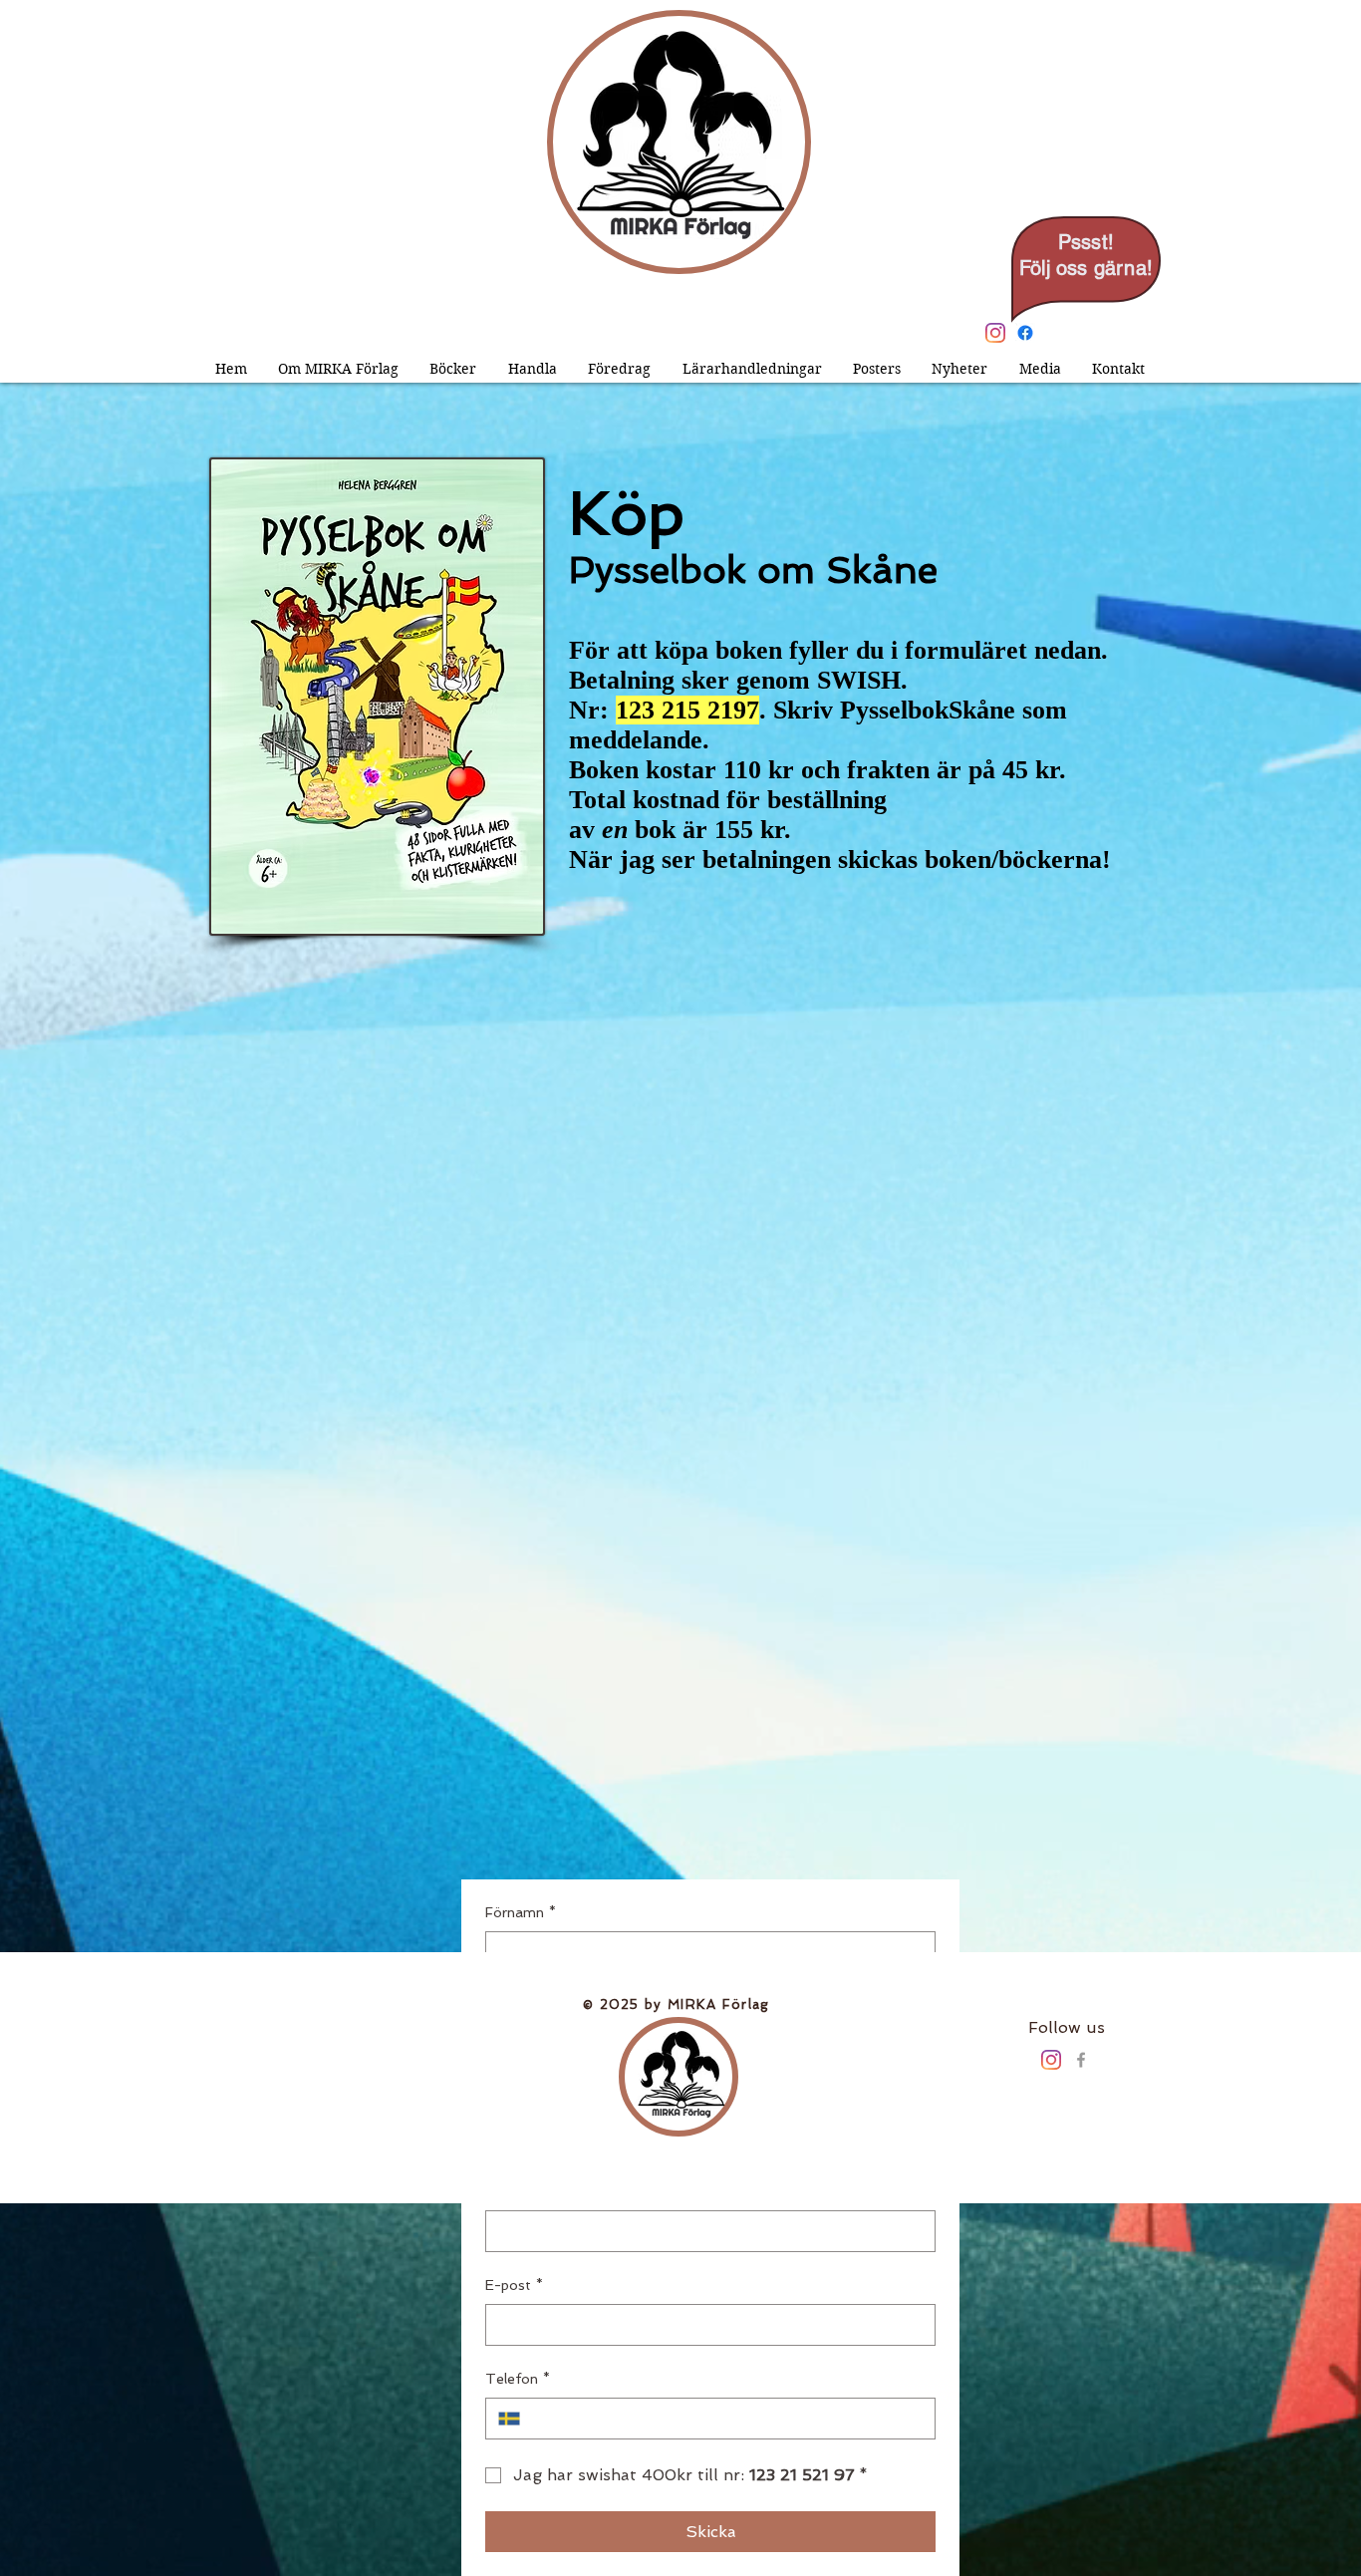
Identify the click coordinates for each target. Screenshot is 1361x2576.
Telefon (518, 2379)
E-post (514, 2285)
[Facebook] (1025, 333)
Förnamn (521, 1912)
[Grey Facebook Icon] (1081, 2060)
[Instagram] (995, 333)
